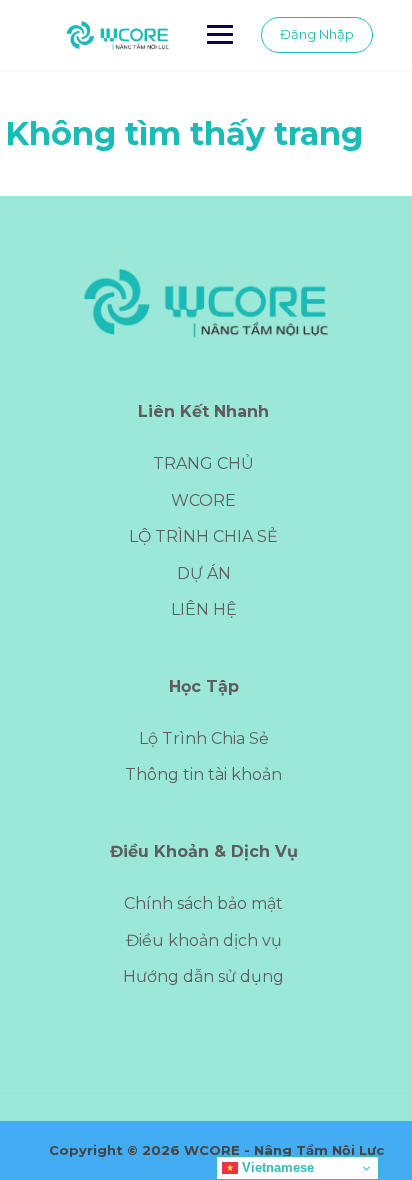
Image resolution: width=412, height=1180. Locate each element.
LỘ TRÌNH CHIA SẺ (203, 536)
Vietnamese (276, 1167)
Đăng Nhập (317, 34)
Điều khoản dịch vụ (204, 940)
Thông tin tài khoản (203, 774)
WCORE (203, 500)
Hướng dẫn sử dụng (203, 976)
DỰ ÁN (204, 573)
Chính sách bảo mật (203, 903)
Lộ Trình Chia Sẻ (204, 738)
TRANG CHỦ (203, 463)
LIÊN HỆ (204, 609)
